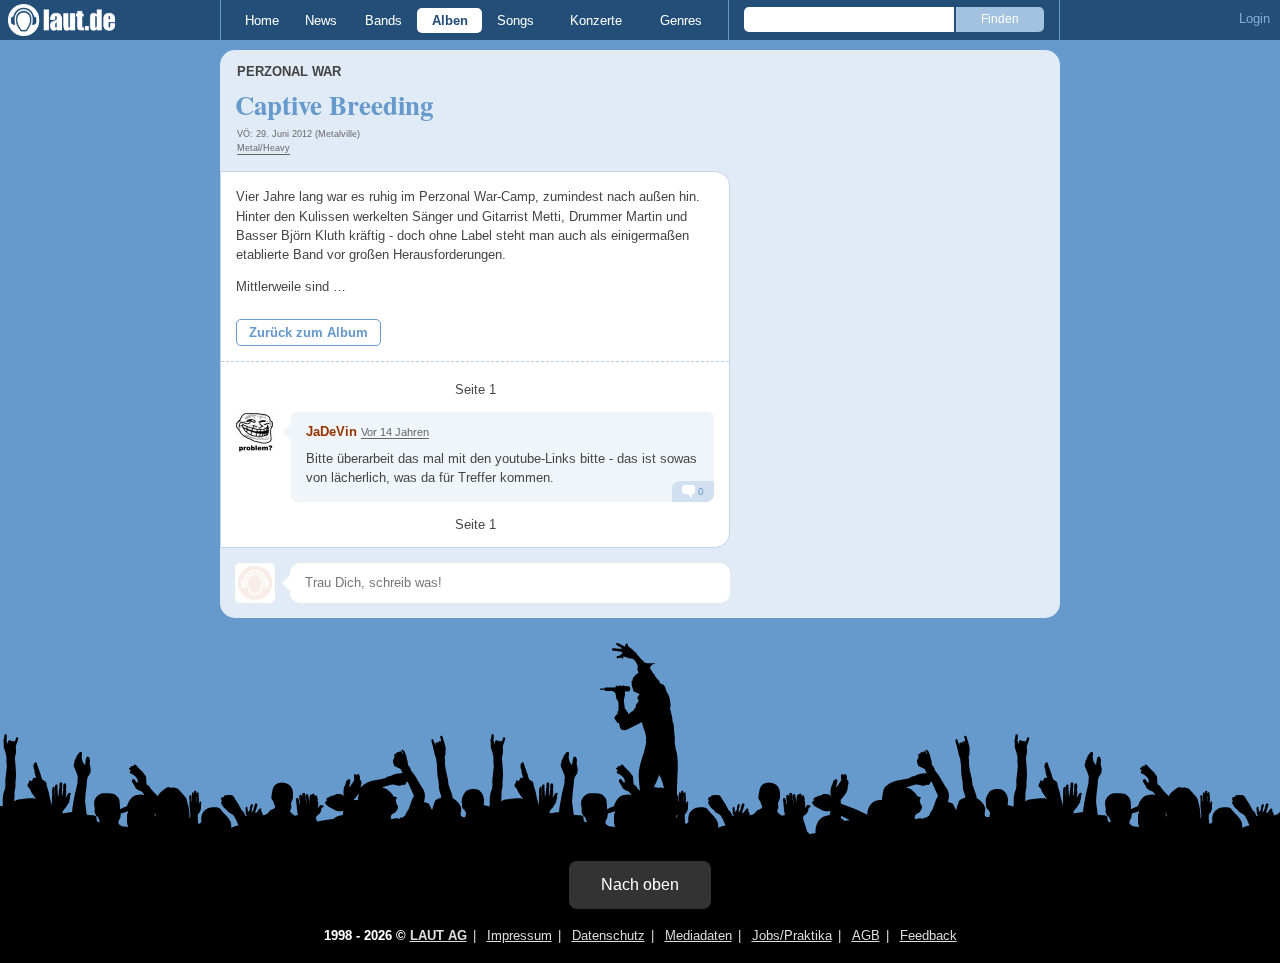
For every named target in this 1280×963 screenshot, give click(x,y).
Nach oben (640, 884)
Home (262, 20)
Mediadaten (698, 935)
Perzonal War (289, 71)
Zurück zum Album (308, 332)
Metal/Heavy (263, 148)
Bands (383, 20)
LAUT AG (438, 935)
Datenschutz (608, 935)
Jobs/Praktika (792, 935)
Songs (515, 20)
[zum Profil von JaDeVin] (256, 432)
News (321, 20)
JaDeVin (331, 431)
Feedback (928, 935)
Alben (450, 20)
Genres (681, 20)
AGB (866, 935)
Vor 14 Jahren (395, 432)
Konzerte (596, 20)
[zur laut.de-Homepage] (80, 20)
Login (1254, 18)
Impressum (519, 935)
